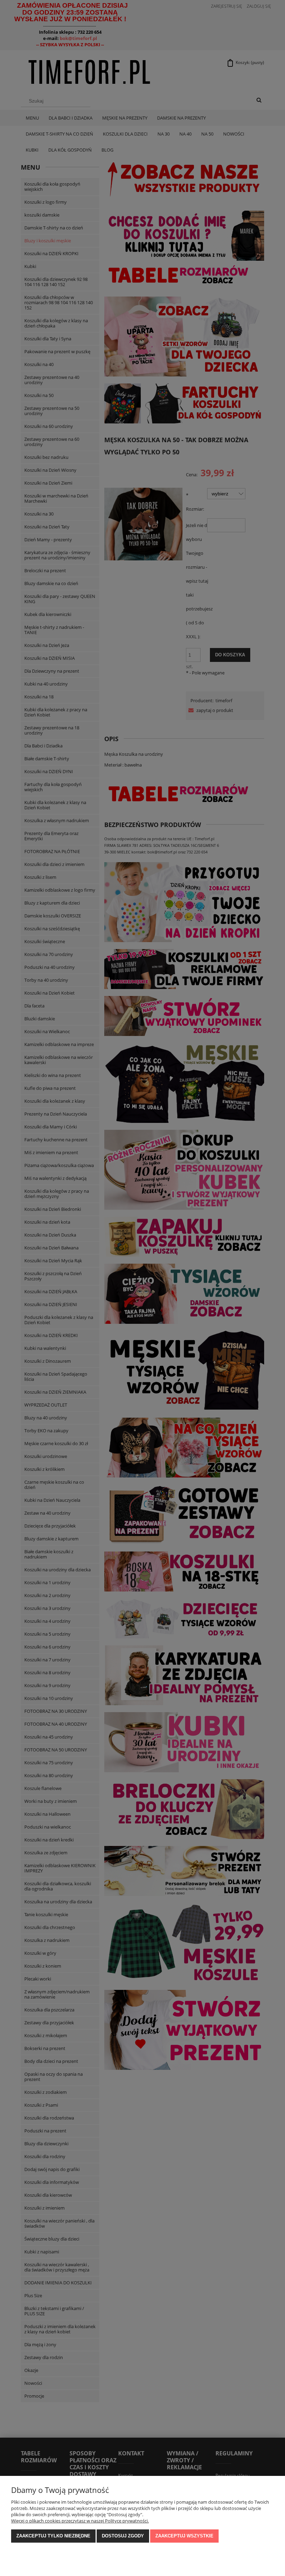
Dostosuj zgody (123, 2536)
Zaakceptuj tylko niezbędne (53, 2536)
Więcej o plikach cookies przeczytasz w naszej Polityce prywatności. (80, 2521)
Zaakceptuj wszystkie (184, 2536)
